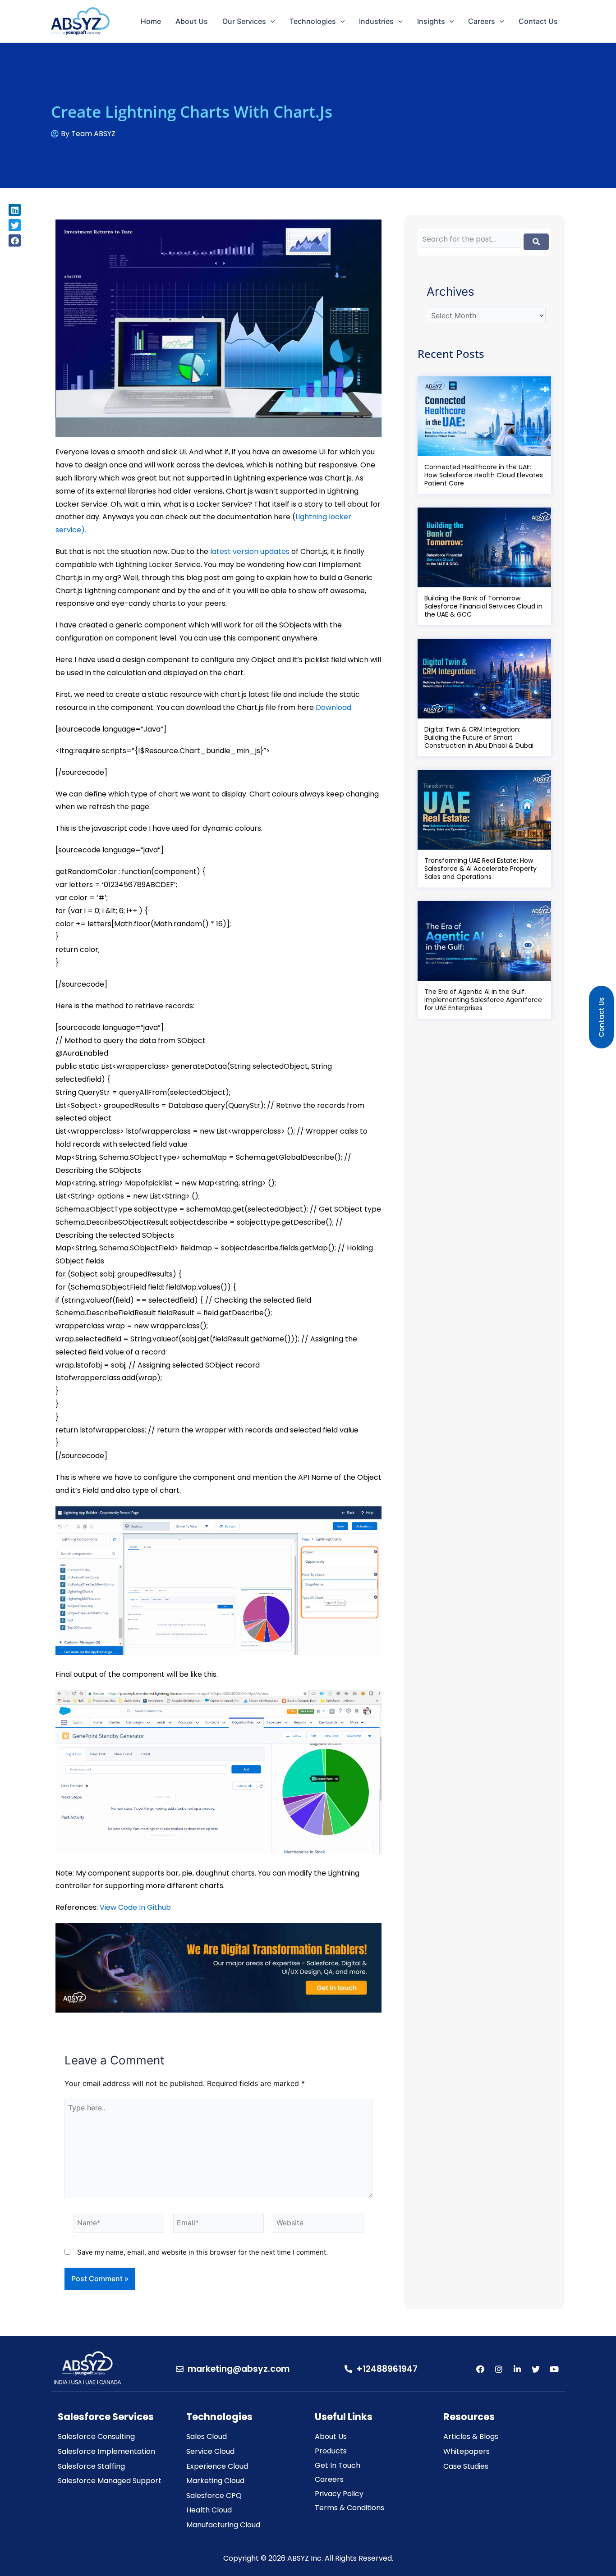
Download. (334, 707)
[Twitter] (536, 2369)
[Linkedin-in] (517, 2369)
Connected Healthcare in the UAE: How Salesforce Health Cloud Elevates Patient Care (484, 475)
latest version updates (250, 551)
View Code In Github (135, 1907)
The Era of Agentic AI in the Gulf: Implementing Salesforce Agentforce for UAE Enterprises (483, 1000)
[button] (15, 210)
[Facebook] (480, 2369)
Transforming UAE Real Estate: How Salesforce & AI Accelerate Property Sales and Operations (480, 869)
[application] (271, 21)
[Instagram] (499, 2369)
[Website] (318, 2225)
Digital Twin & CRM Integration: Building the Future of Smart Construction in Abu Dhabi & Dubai (479, 737)
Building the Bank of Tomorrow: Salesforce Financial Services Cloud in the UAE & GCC (483, 606)
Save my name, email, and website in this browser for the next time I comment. (202, 2252)
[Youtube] (554, 2369)
